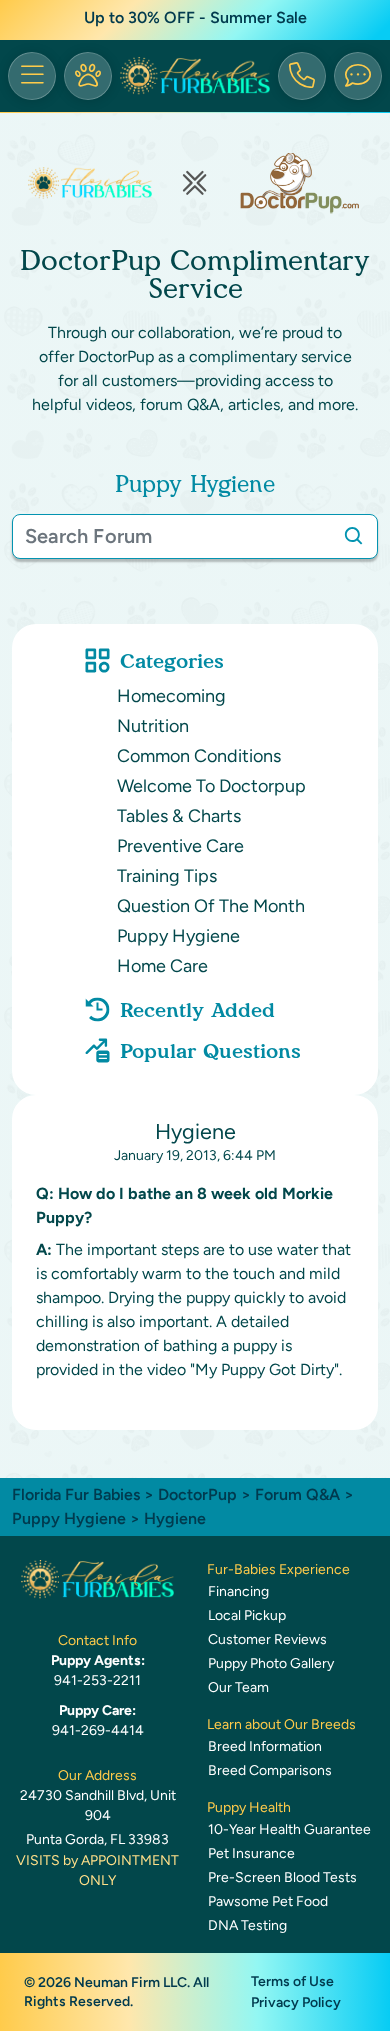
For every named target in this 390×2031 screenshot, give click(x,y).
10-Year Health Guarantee (289, 1829)
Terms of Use (292, 1981)
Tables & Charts (179, 816)
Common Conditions (199, 756)
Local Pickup (247, 1615)
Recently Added (197, 1010)
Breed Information (265, 1746)
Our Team (238, 1687)
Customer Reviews (267, 1639)
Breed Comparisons (270, 1770)
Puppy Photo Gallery (271, 1663)
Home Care (162, 966)
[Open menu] (32, 76)
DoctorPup (197, 1494)
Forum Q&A (297, 1494)
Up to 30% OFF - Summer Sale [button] (195, 17)
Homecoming (171, 696)
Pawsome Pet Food (268, 1901)
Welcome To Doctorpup (211, 786)
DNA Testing (247, 1925)
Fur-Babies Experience (278, 1569)
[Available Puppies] (88, 76)
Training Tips (167, 876)
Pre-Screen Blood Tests (282, 1877)
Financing (238, 1591)
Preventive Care (180, 846)
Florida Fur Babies (76, 1494)
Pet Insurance (251, 1853)
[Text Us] (358, 76)
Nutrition (153, 726)
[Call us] (302, 76)
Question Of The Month (211, 906)
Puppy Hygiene (178, 936)
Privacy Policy (296, 2002)
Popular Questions (210, 1051)
